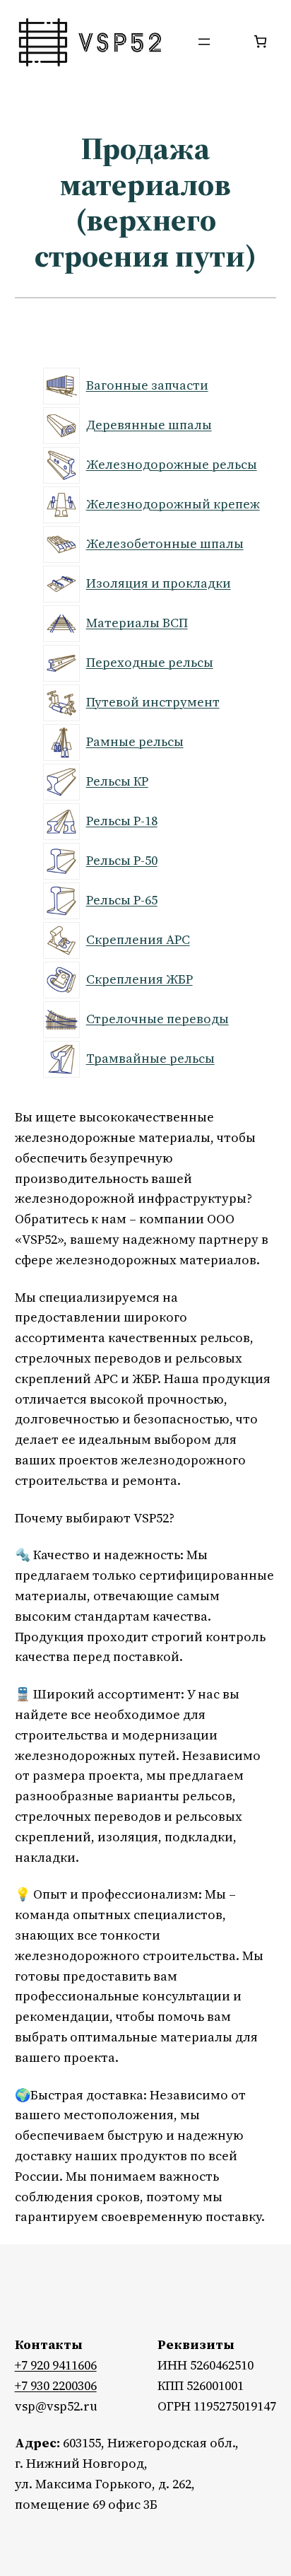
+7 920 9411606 (56, 2365)
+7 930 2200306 (56, 2385)
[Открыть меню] (204, 42)
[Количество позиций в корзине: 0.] (260, 41)
